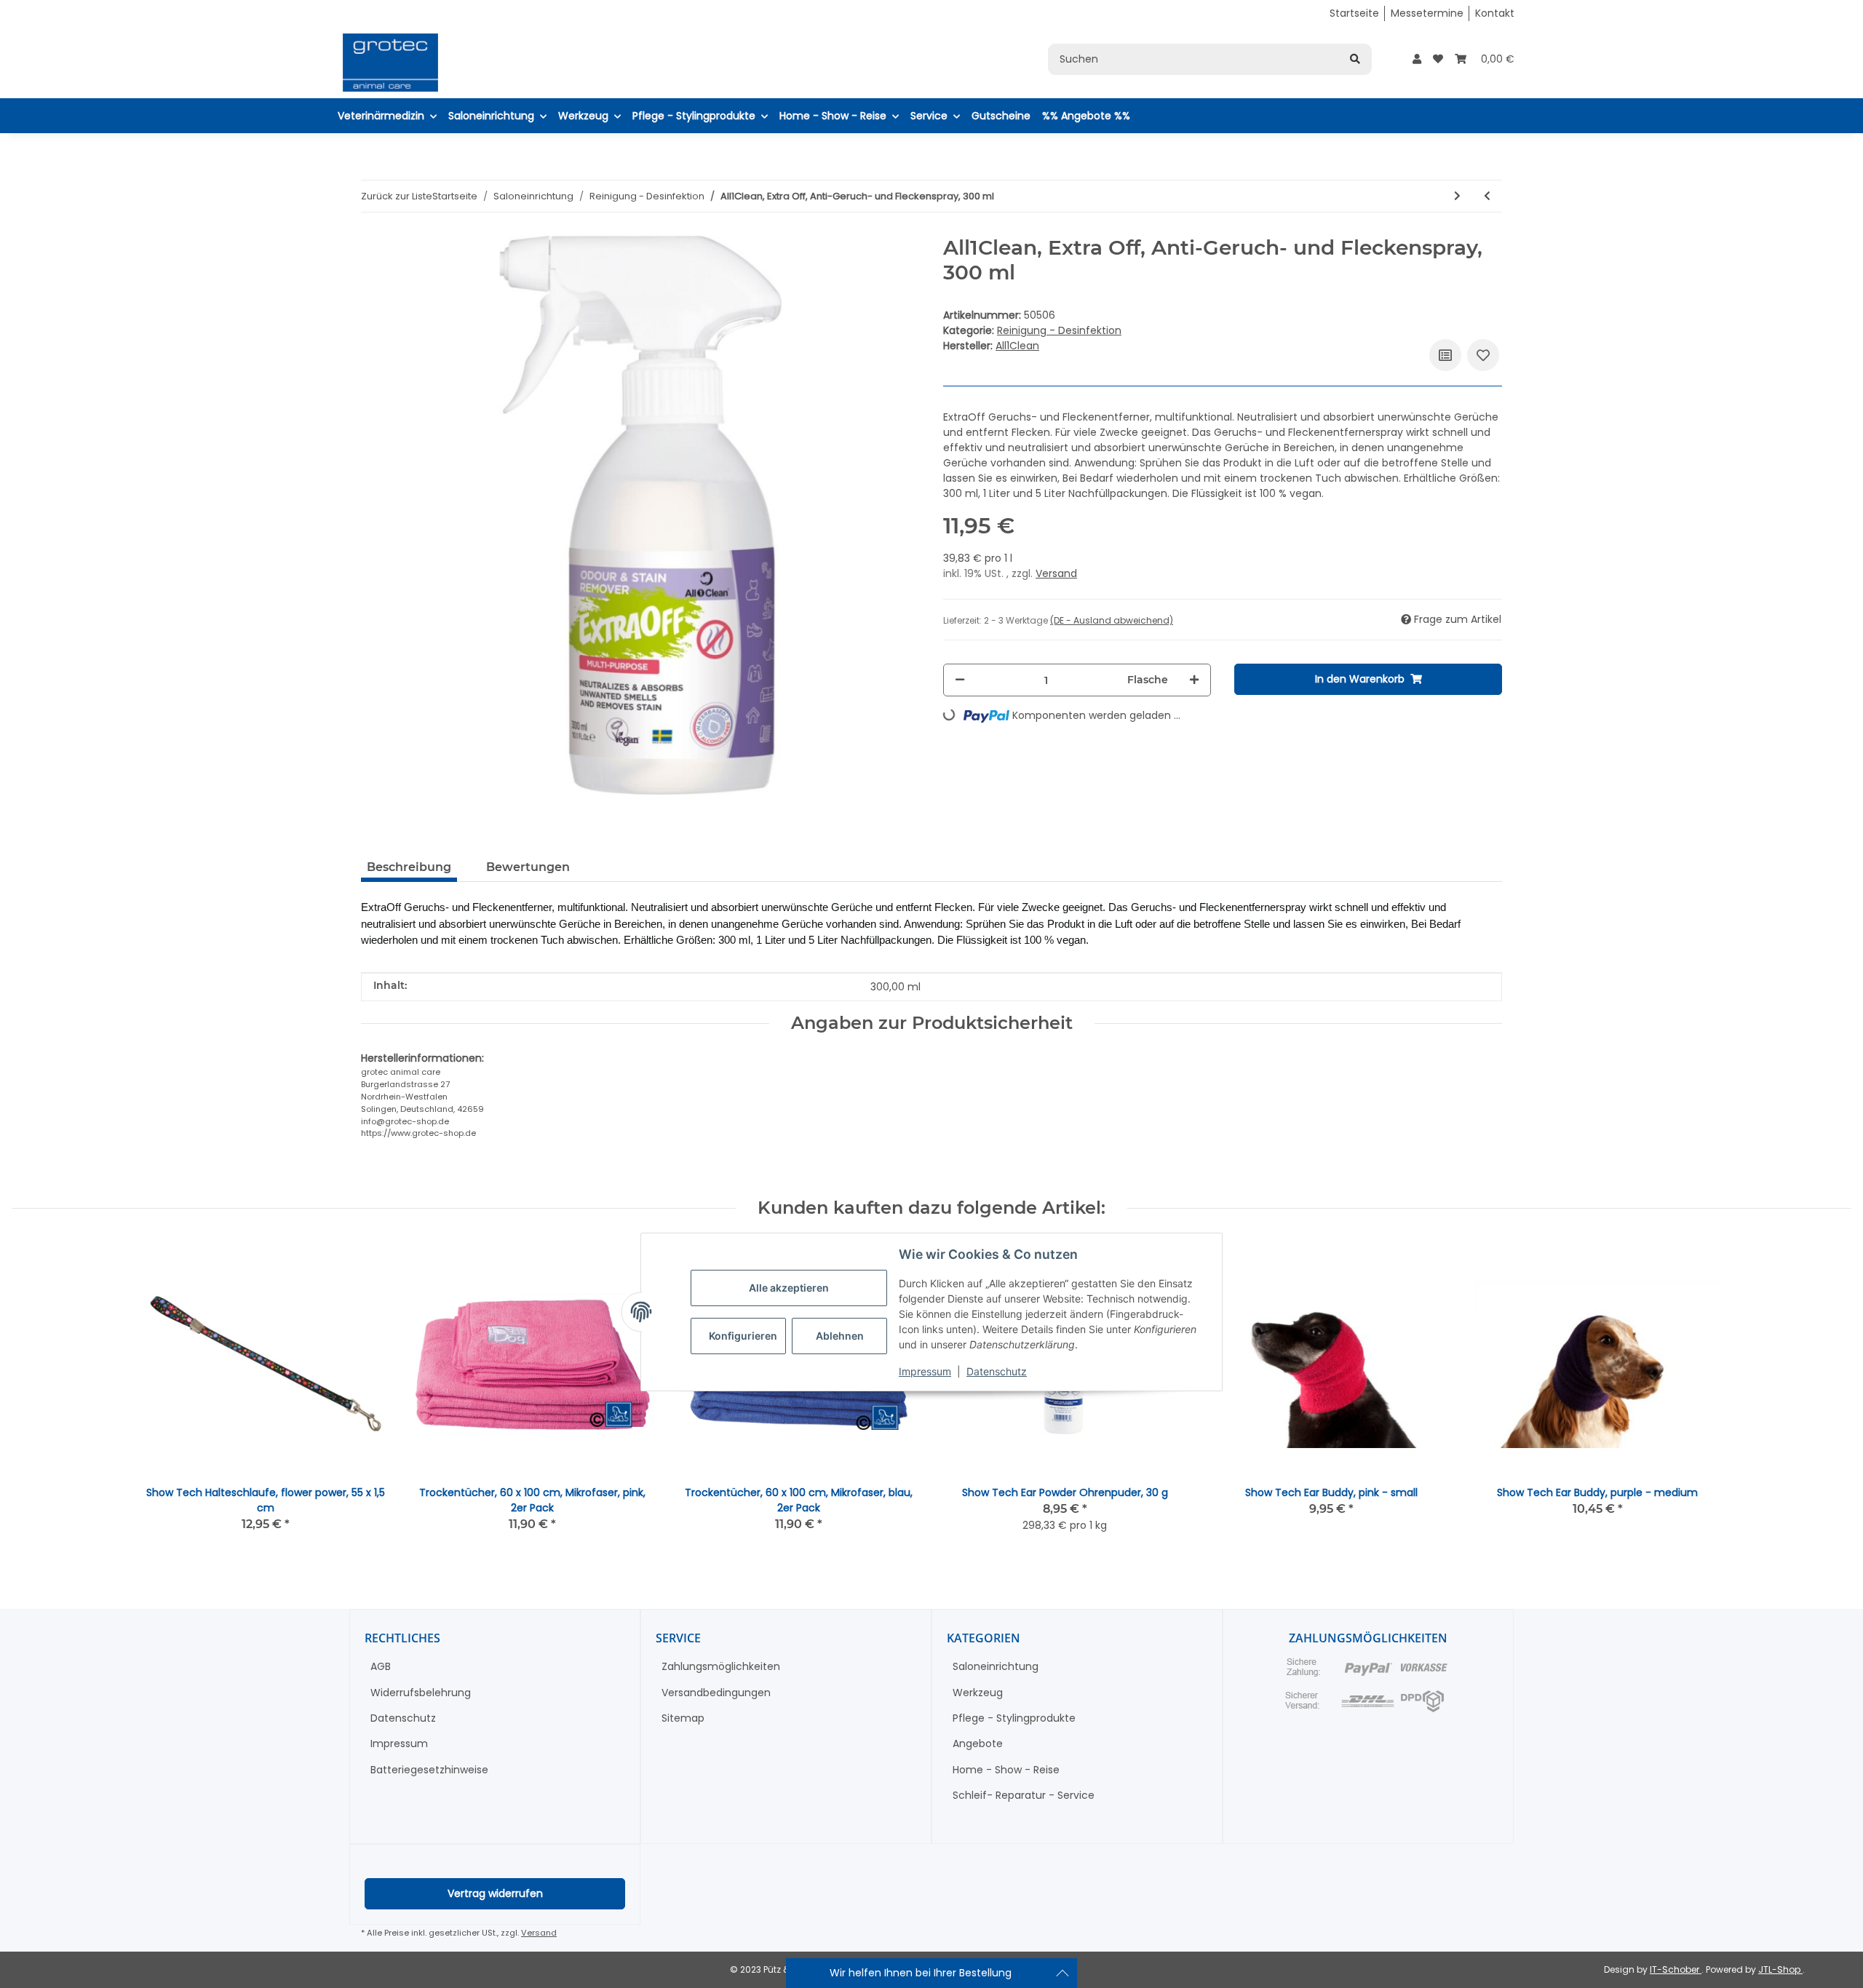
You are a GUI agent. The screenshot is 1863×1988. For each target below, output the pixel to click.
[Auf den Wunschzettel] (1483, 355)
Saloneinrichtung (996, 1666)
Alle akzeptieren (789, 1288)
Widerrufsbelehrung (421, 1693)
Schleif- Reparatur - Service (1024, 1795)
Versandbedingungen (716, 1693)
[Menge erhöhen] (1194, 680)
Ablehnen (840, 1336)
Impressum (925, 1371)
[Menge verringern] (960, 680)
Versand (1056, 573)
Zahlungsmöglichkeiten (721, 1666)
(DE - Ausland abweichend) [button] (1112, 620)
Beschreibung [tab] (409, 867)
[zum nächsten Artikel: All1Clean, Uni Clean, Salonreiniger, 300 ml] (1457, 196)
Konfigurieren (743, 1336)
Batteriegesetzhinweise (429, 1770)
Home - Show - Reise (1006, 1770)
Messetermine (1427, 13)
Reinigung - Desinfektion (1059, 330)
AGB (381, 1666)
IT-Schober (1676, 1969)
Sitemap (683, 1718)
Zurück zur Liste (397, 196)
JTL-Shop (1780, 1969)
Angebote (978, 1744)
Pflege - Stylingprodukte (1014, 1718)
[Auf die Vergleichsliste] (1445, 355)
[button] (1417, 59)
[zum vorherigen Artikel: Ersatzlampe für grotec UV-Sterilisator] (1487, 196)
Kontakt (1495, 13)
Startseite (1354, 13)
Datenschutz (997, 1371)
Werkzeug (978, 1693)
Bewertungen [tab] (528, 867)
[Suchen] (1355, 59)
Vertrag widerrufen (495, 1893)
